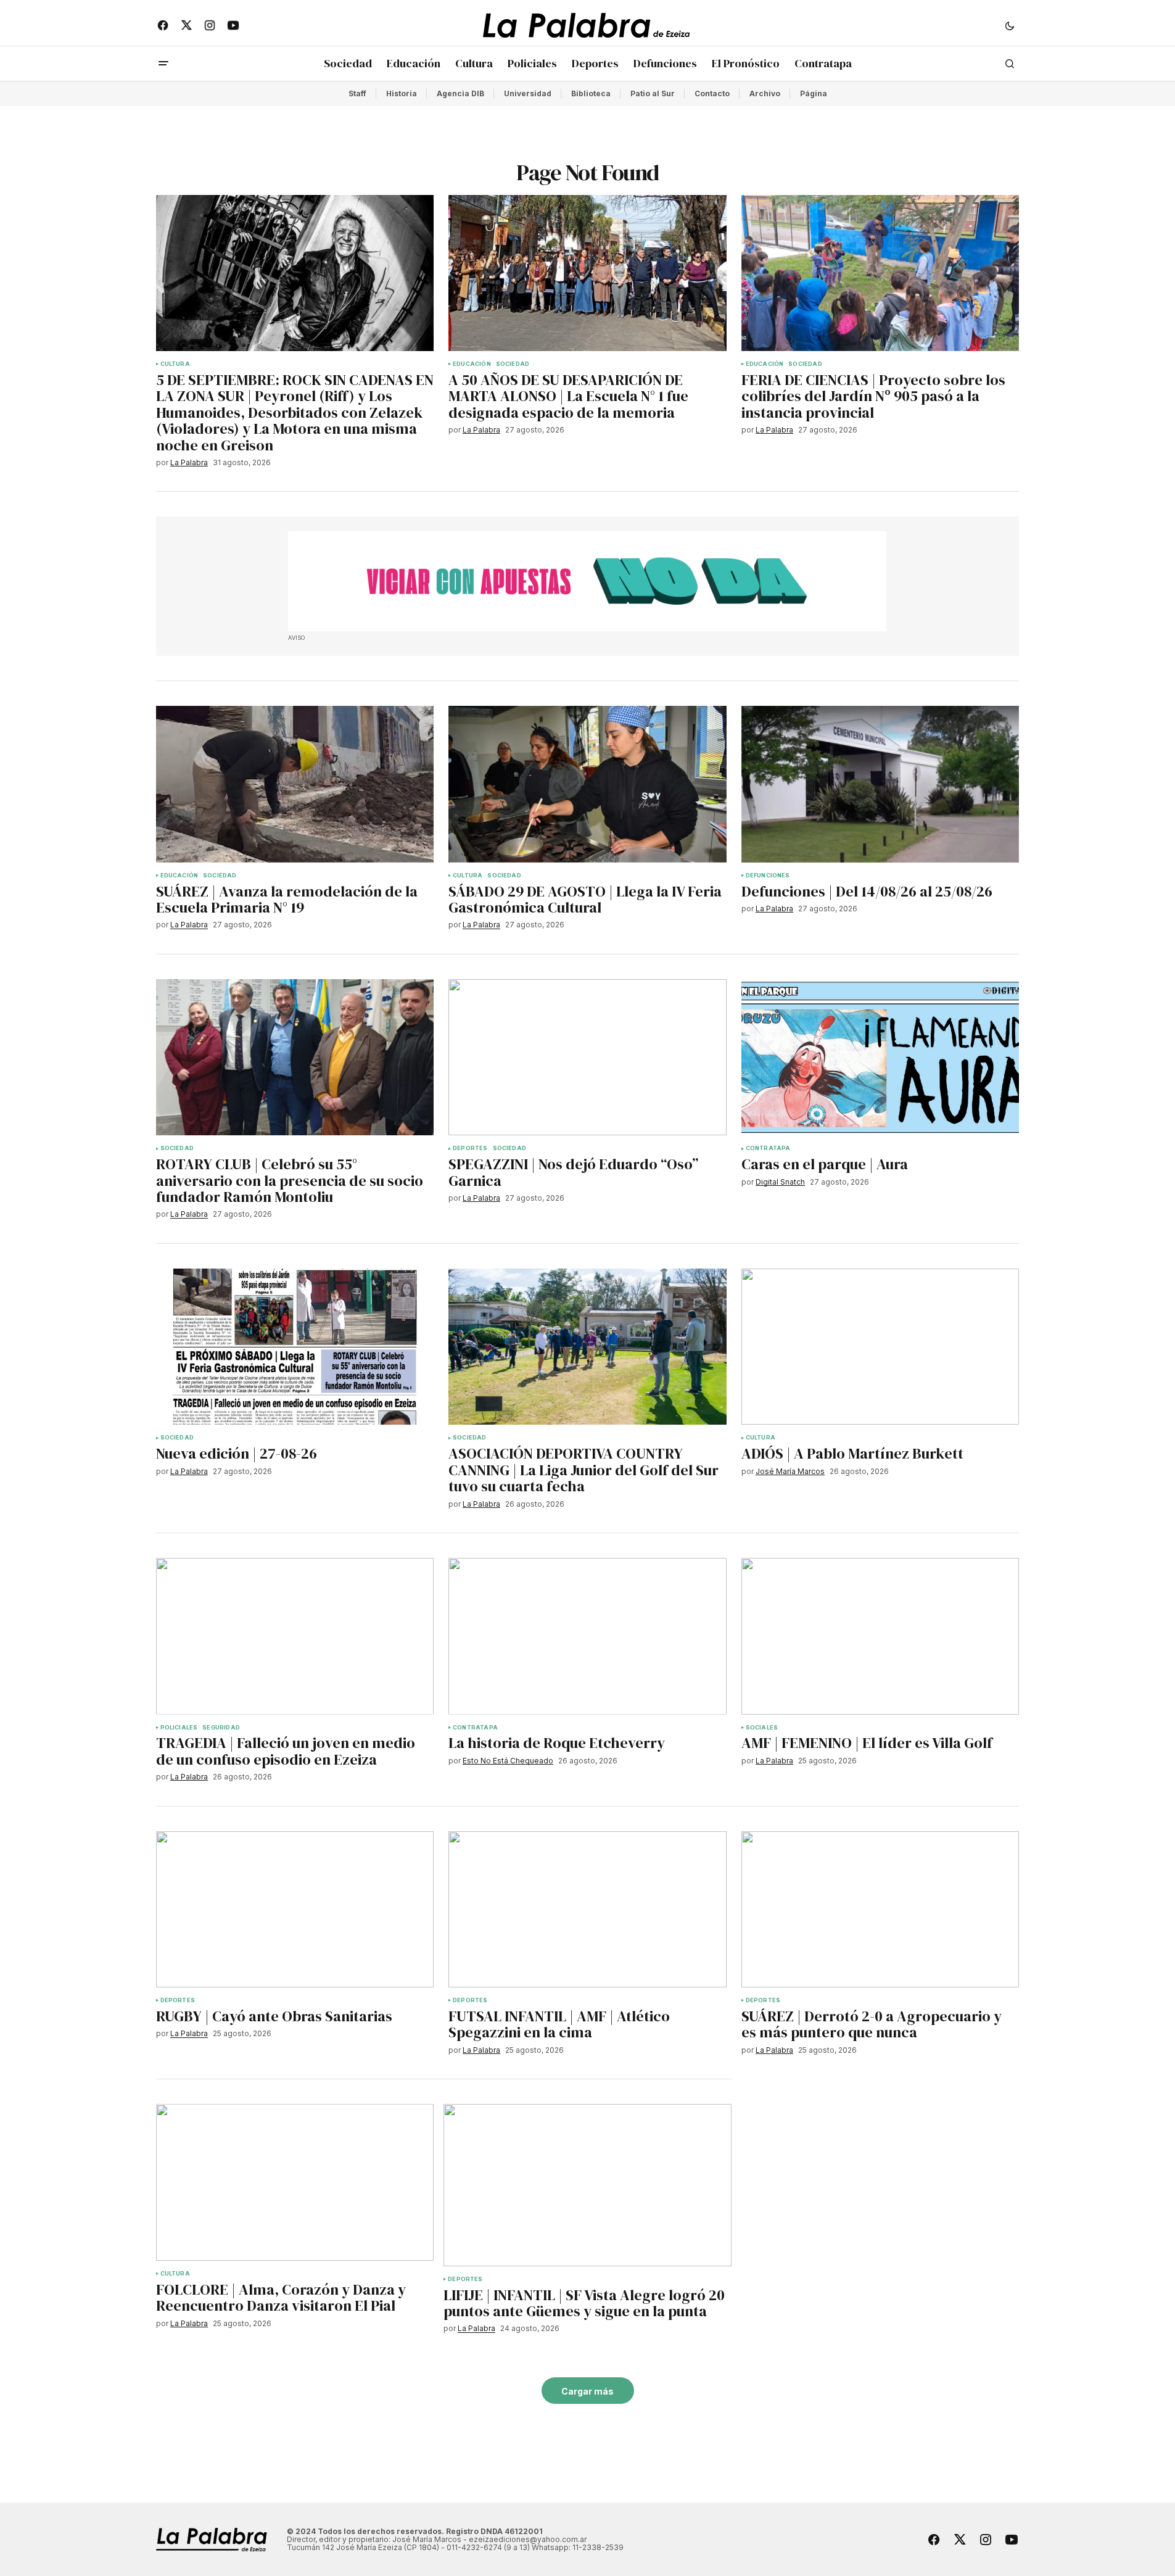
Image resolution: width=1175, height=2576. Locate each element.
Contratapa (768, 1148)
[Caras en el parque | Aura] (880, 1058)
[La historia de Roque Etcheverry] (587, 1636)
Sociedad (513, 364)
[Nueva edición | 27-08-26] (295, 1347)
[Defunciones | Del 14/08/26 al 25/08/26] (880, 784)
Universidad (528, 93)
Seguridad (221, 1728)
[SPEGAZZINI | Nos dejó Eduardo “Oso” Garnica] (587, 1058)
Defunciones (768, 876)
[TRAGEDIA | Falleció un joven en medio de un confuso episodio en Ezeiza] (295, 1636)
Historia (402, 93)
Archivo (765, 93)
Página (814, 93)
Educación (472, 364)
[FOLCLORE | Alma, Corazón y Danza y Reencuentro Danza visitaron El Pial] (295, 2182)
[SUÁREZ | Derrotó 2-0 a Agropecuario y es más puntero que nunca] (880, 1910)
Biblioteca (591, 93)
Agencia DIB (460, 93)
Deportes (470, 1148)
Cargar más (587, 2391)
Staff (357, 93)
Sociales (762, 1728)
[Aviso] (587, 581)
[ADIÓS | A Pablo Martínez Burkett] (880, 1347)
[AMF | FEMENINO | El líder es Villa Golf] (880, 1636)
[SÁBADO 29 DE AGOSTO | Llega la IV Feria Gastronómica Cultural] (587, 784)
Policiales (179, 1728)
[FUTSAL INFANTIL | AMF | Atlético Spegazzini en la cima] (587, 1910)
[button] (1010, 25)
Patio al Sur (653, 93)
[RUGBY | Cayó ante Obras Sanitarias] (295, 1910)
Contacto (712, 93)
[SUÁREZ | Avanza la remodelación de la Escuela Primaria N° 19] (295, 784)
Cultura (175, 364)
